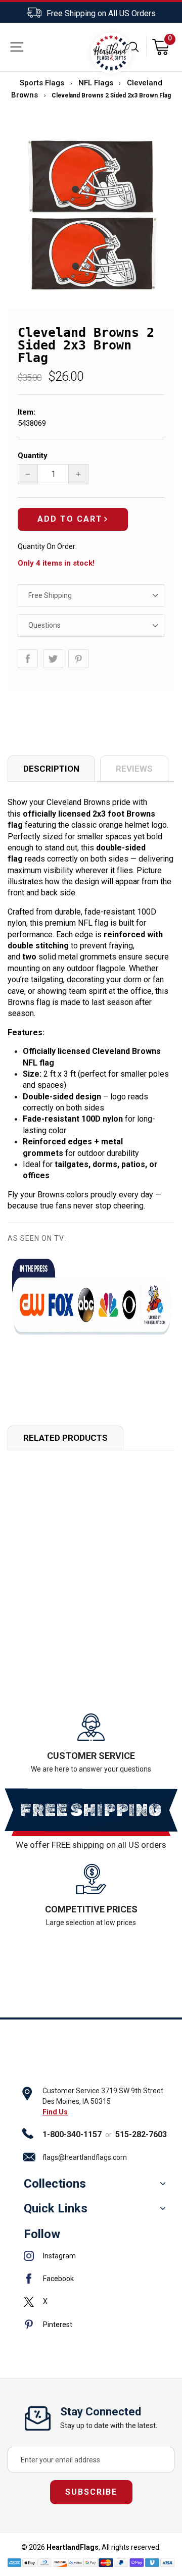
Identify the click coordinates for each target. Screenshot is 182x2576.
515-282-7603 (141, 2134)
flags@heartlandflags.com (85, 2157)
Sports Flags (42, 83)
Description (51, 769)
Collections (55, 2184)
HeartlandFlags (73, 2547)
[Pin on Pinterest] (78, 659)
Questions (44, 625)
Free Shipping (50, 595)
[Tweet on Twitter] (53, 659)
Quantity (33, 456)
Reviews (134, 769)
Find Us (55, 2112)
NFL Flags (96, 83)
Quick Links (56, 2208)
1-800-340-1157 (72, 2134)
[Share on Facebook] (28, 659)
